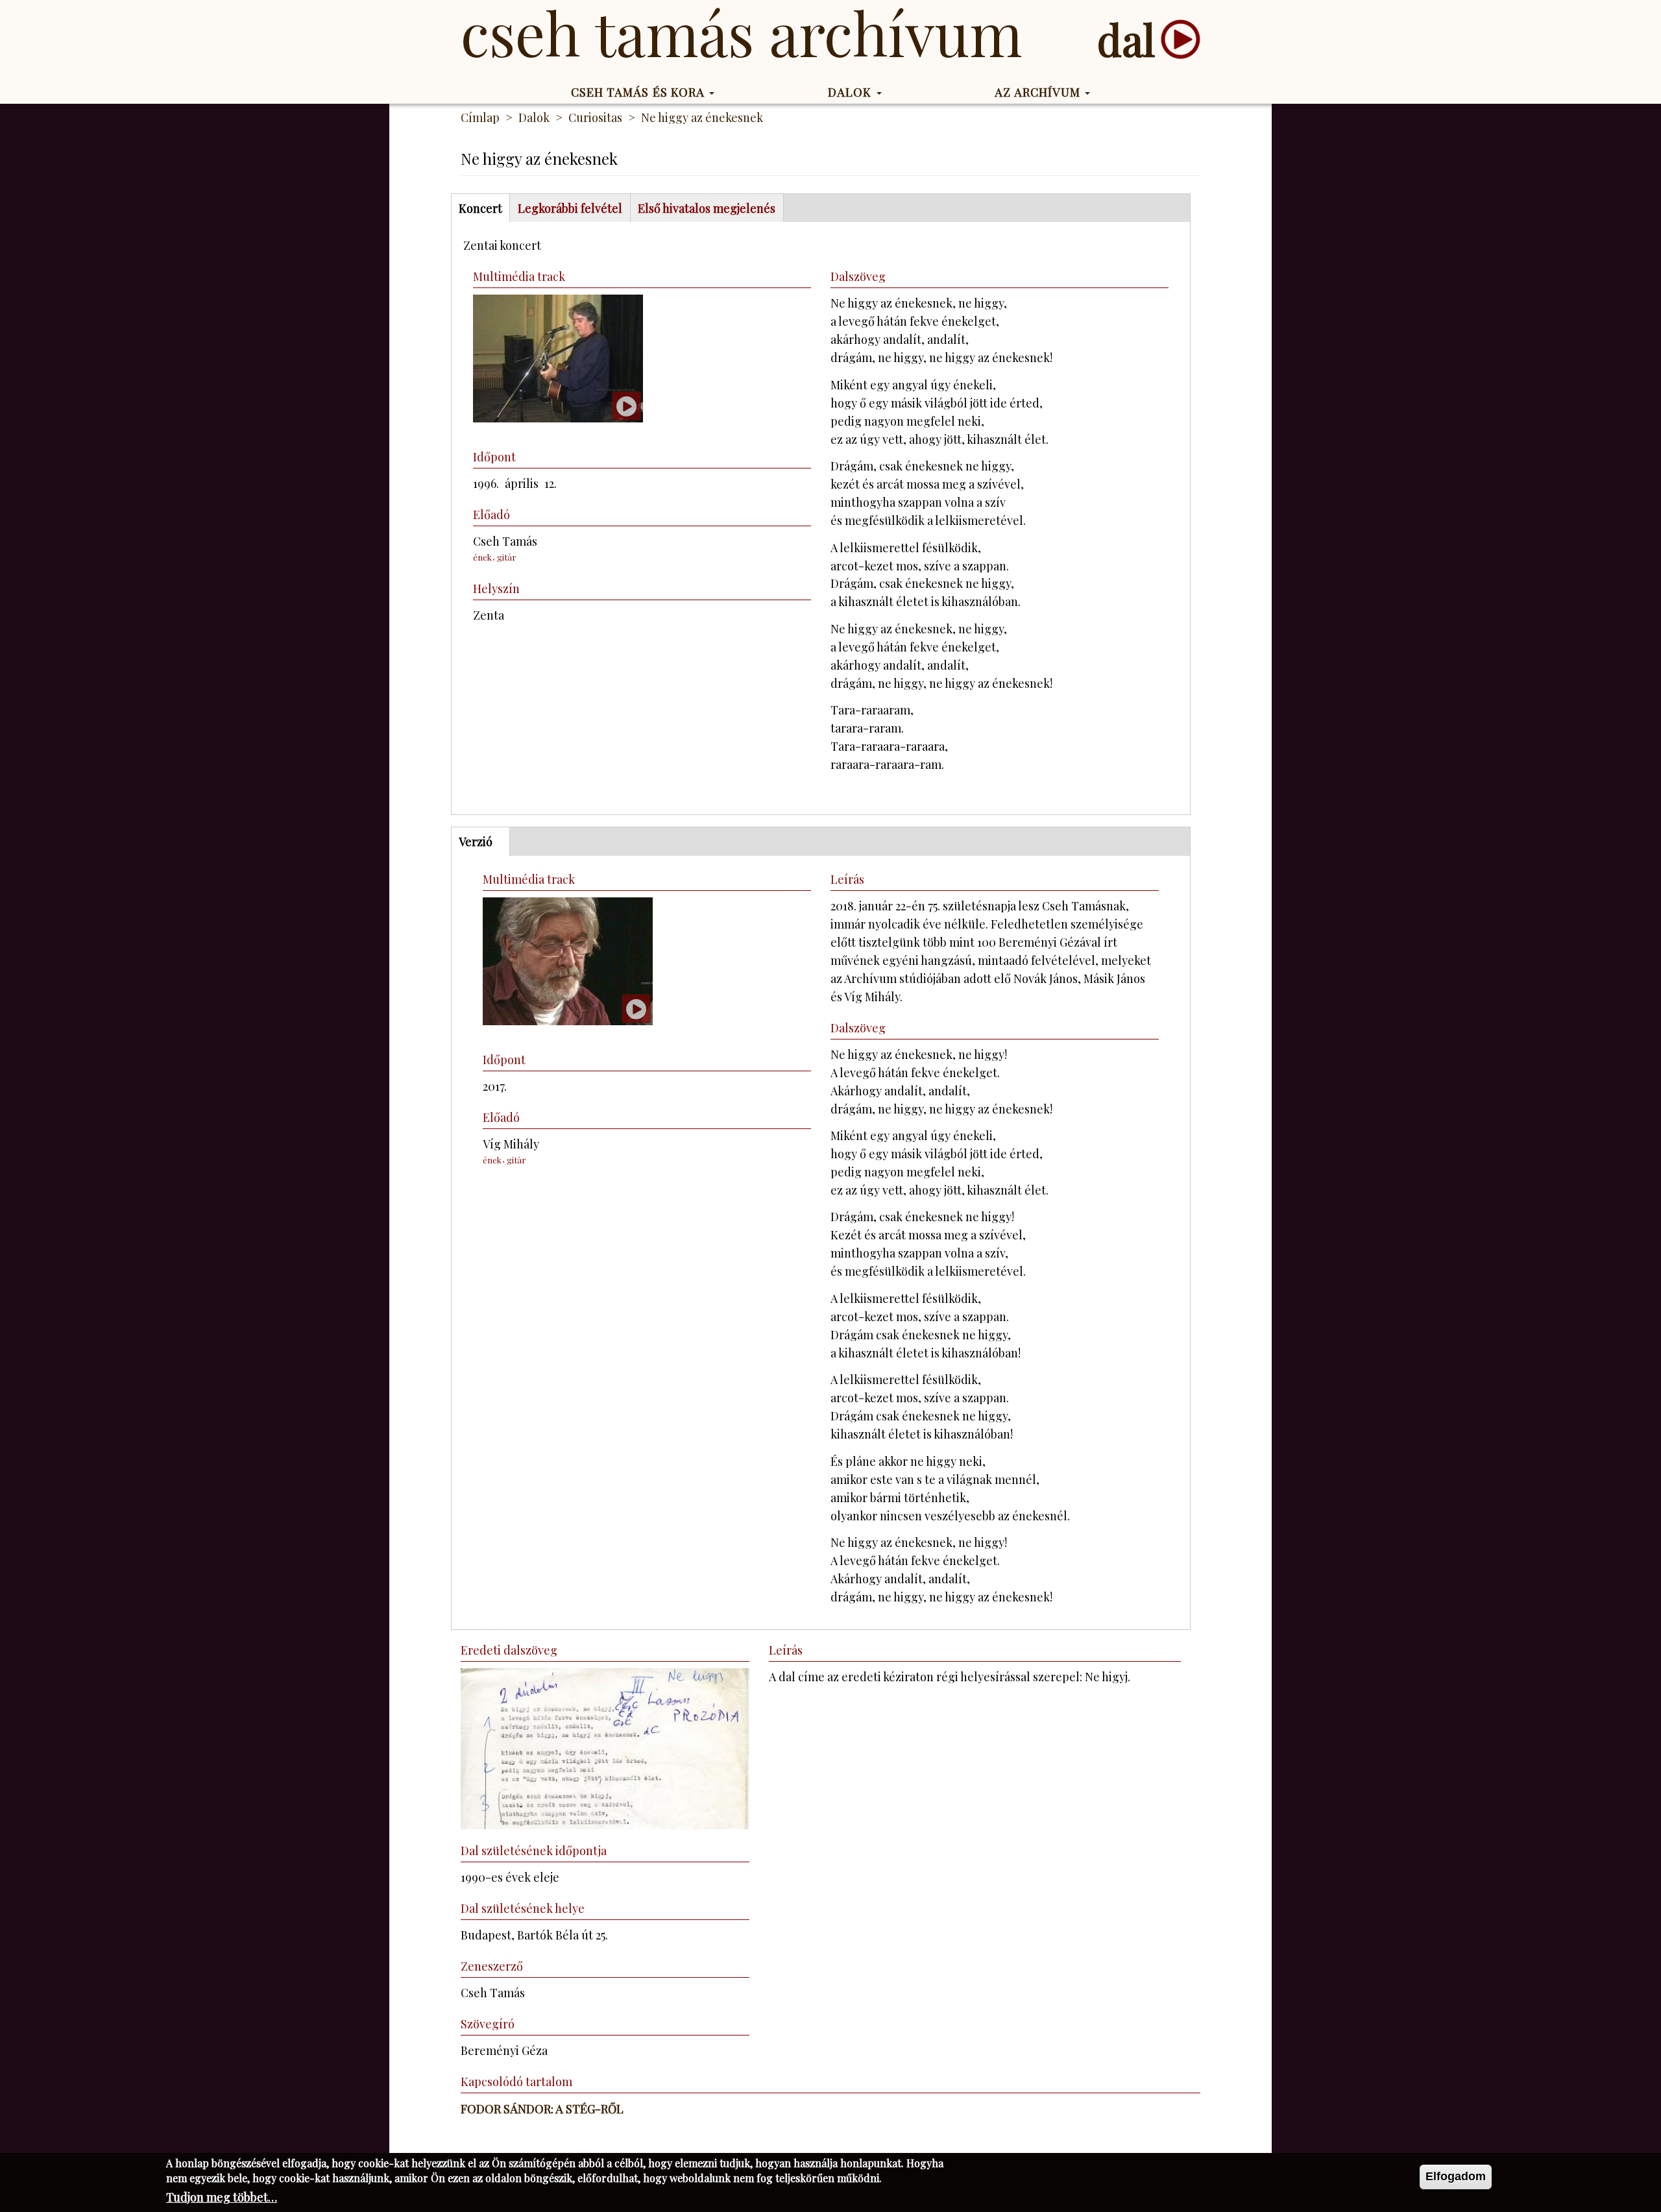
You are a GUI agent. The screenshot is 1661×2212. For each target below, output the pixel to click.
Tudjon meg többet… (222, 2197)
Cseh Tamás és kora (640, 92)
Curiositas (595, 117)
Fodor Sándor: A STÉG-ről (542, 2109)
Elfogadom (1456, 2176)
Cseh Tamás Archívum (741, 32)
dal (1126, 39)
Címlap (480, 117)
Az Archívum (1039, 92)
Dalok (852, 92)
